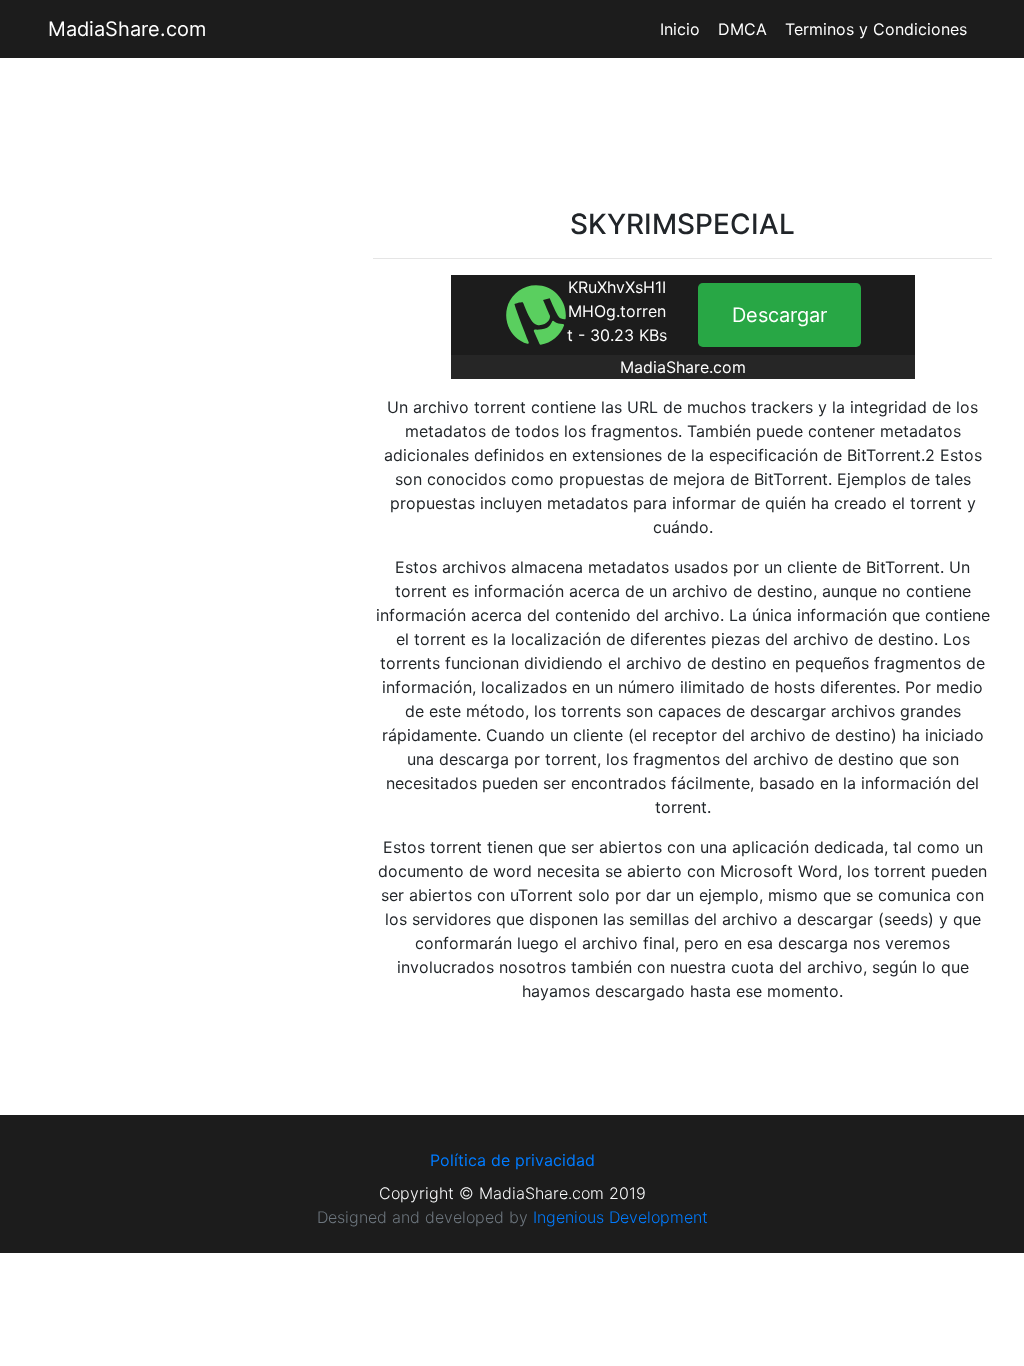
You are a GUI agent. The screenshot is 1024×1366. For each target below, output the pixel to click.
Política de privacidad (512, 1160)
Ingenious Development (620, 1217)
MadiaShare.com (127, 29)
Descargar (779, 315)
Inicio (680, 29)
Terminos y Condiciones (876, 29)
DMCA (742, 29)
